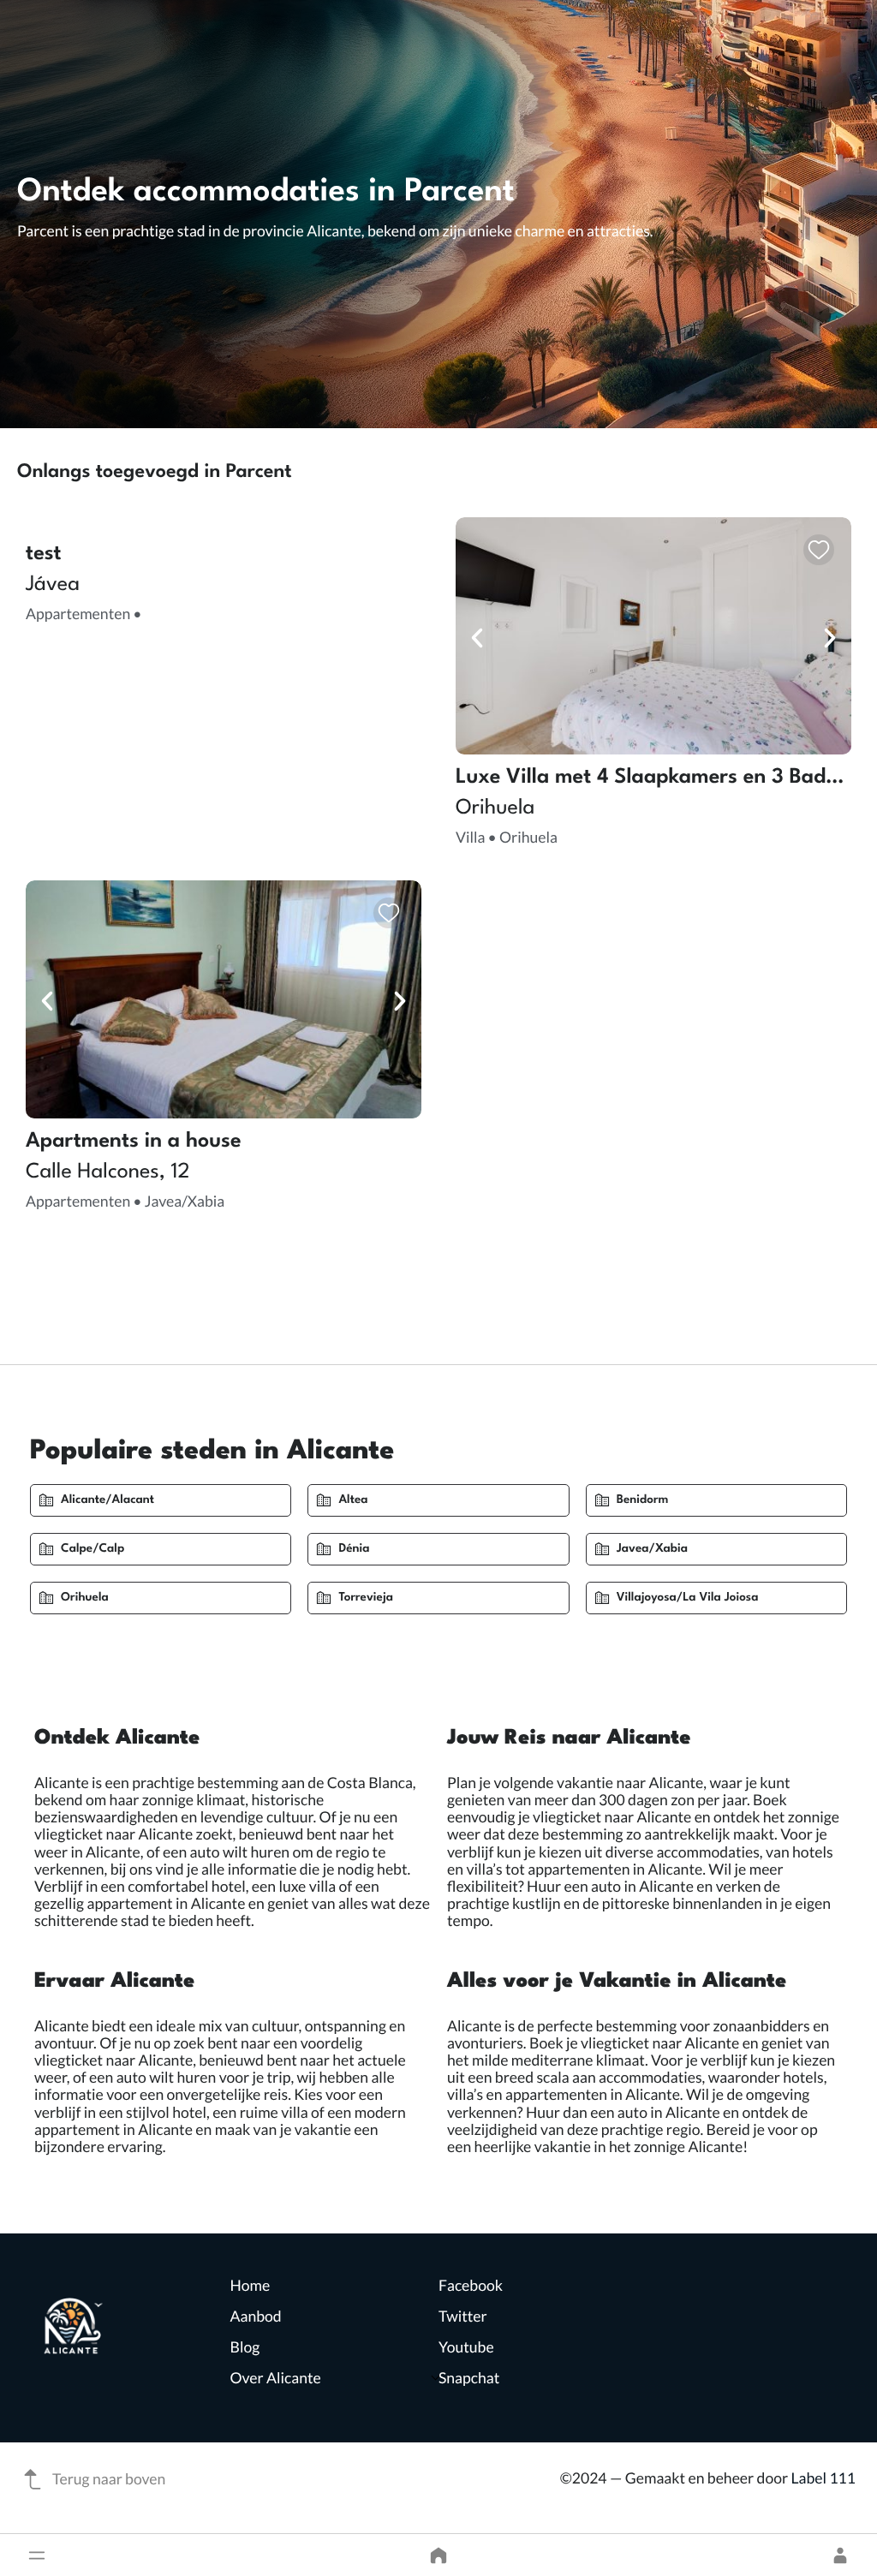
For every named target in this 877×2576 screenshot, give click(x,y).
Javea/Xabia (652, 1549)
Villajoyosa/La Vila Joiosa (688, 1598)
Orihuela (85, 1598)
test (44, 554)
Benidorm (643, 1500)
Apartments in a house (134, 1142)
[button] (37, 2555)
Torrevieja (366, 1598)
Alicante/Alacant (107, 1500)
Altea (353, 1500)
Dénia (354, 1549)
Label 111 (823, 2478)
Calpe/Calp (92, 1549)
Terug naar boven (109, 2479)
